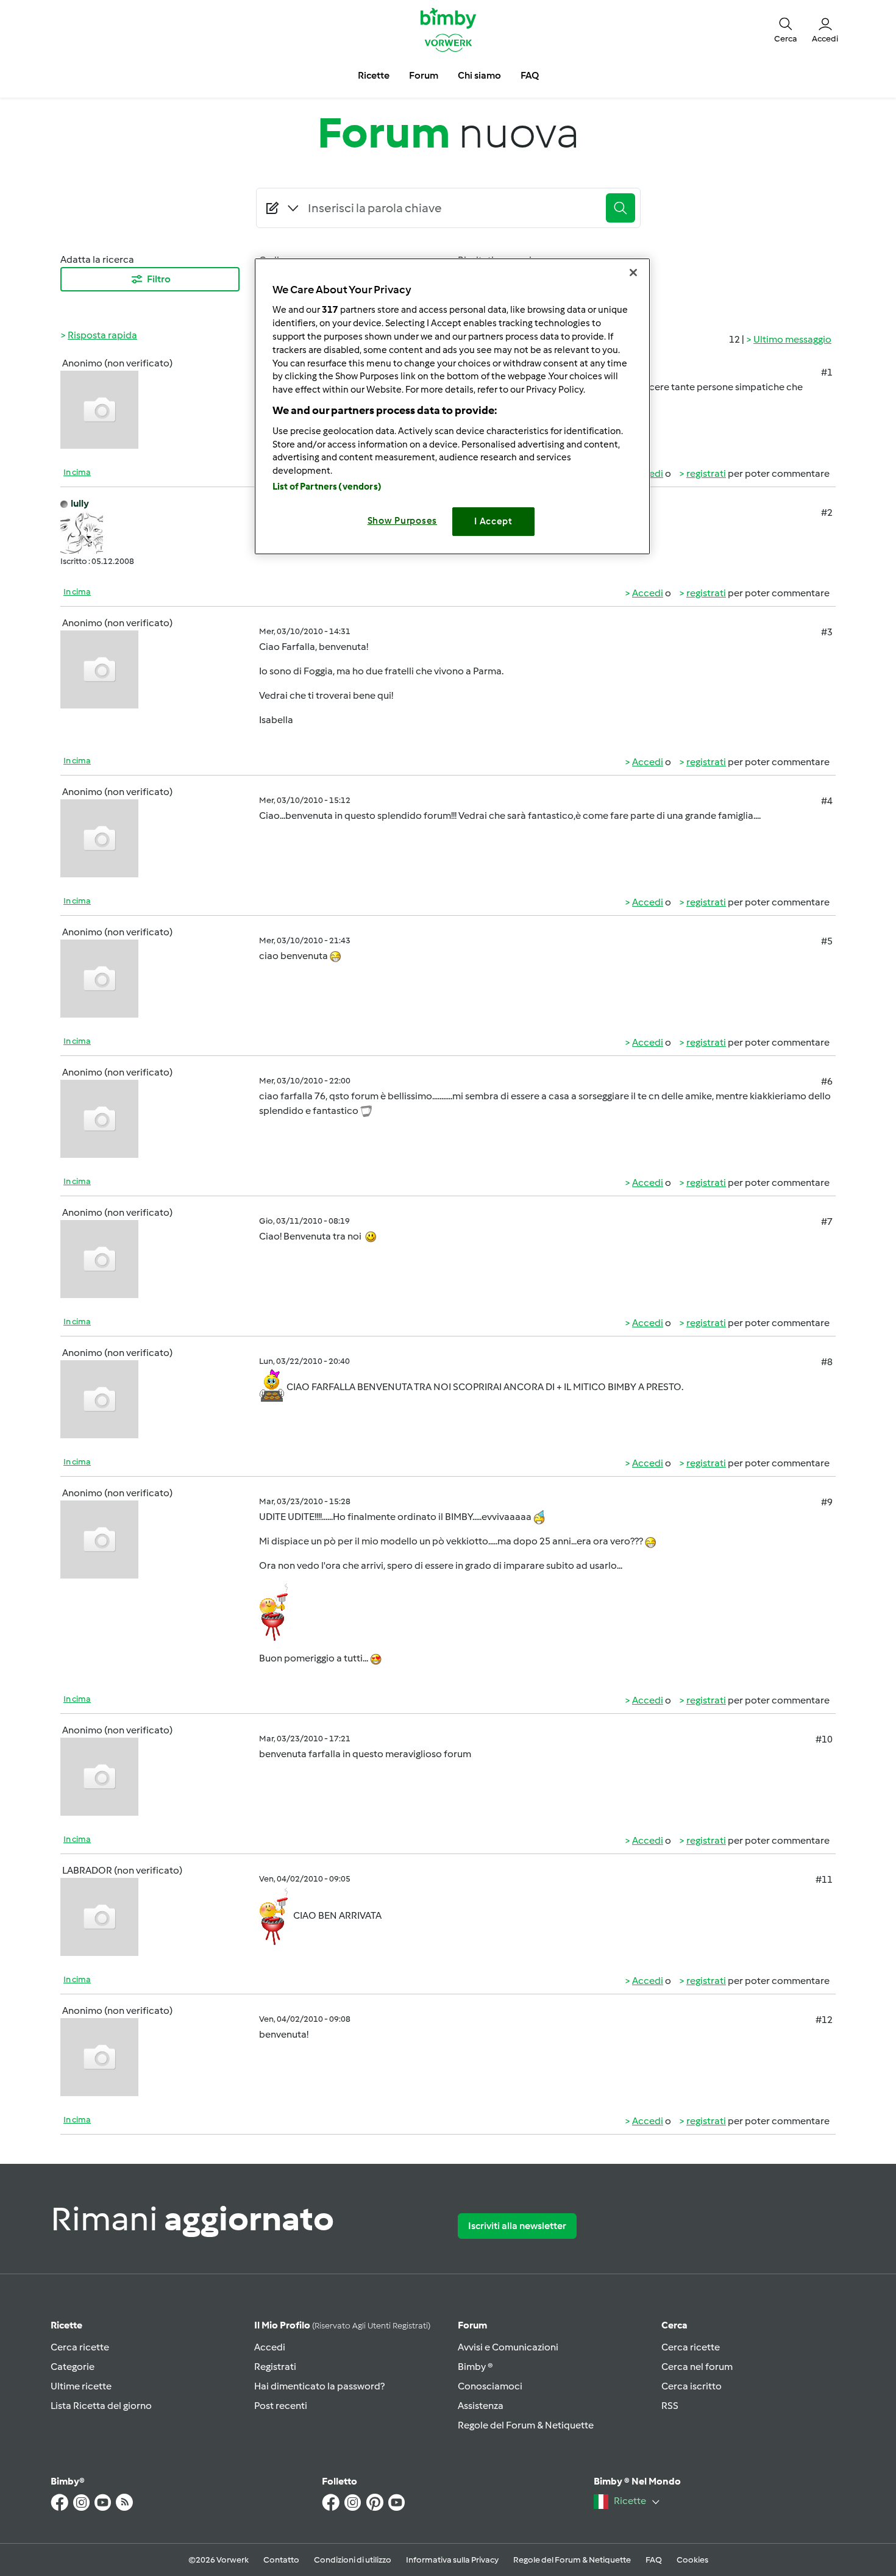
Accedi (648, 593)
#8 (827, 1362)
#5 (827, 941)
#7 (827, 1222)
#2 (827, 512)
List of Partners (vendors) (327, 487)
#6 (827, 1081)
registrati (706, 473)
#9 (827, 1502)
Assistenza (481, 2406)
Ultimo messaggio (792, 339)
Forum (472, 2325)
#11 (824, 1879)
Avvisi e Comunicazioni (508, 2347)
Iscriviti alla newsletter (517, 2226)
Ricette (66, 2325)
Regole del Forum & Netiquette (526, 2425)
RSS (670, 2406)
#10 (824, 1739)
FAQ (654, 2560)
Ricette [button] (374, 75)
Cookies (692, 2560)
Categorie (73, 2367)
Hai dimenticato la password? (319, 2386)
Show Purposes (403, 521)
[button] (786, 29)
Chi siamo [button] (479, 75)
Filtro (159, 279)
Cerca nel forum (697, 2367)
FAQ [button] (530, 75)
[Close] (633, 273)
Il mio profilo (342, 2325)
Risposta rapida (102, 335)
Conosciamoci (490, 2386)
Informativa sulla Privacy (452, 2560)
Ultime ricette (81, 2386)
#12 (824, 2020)
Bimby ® (475, 2367)
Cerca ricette (80, 2347)
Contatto (281, 2560)
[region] (452, 406)
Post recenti (281, 2406)
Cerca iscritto (692, 2386)
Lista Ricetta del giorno (101, 2406)
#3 (827, 632)
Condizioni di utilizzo (353, 2560)
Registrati (275, 2367)
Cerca (674, 2325)
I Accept (493, 521)
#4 (827, 801)
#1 (827, 372)
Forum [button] (424, 75)
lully (80, 503)
